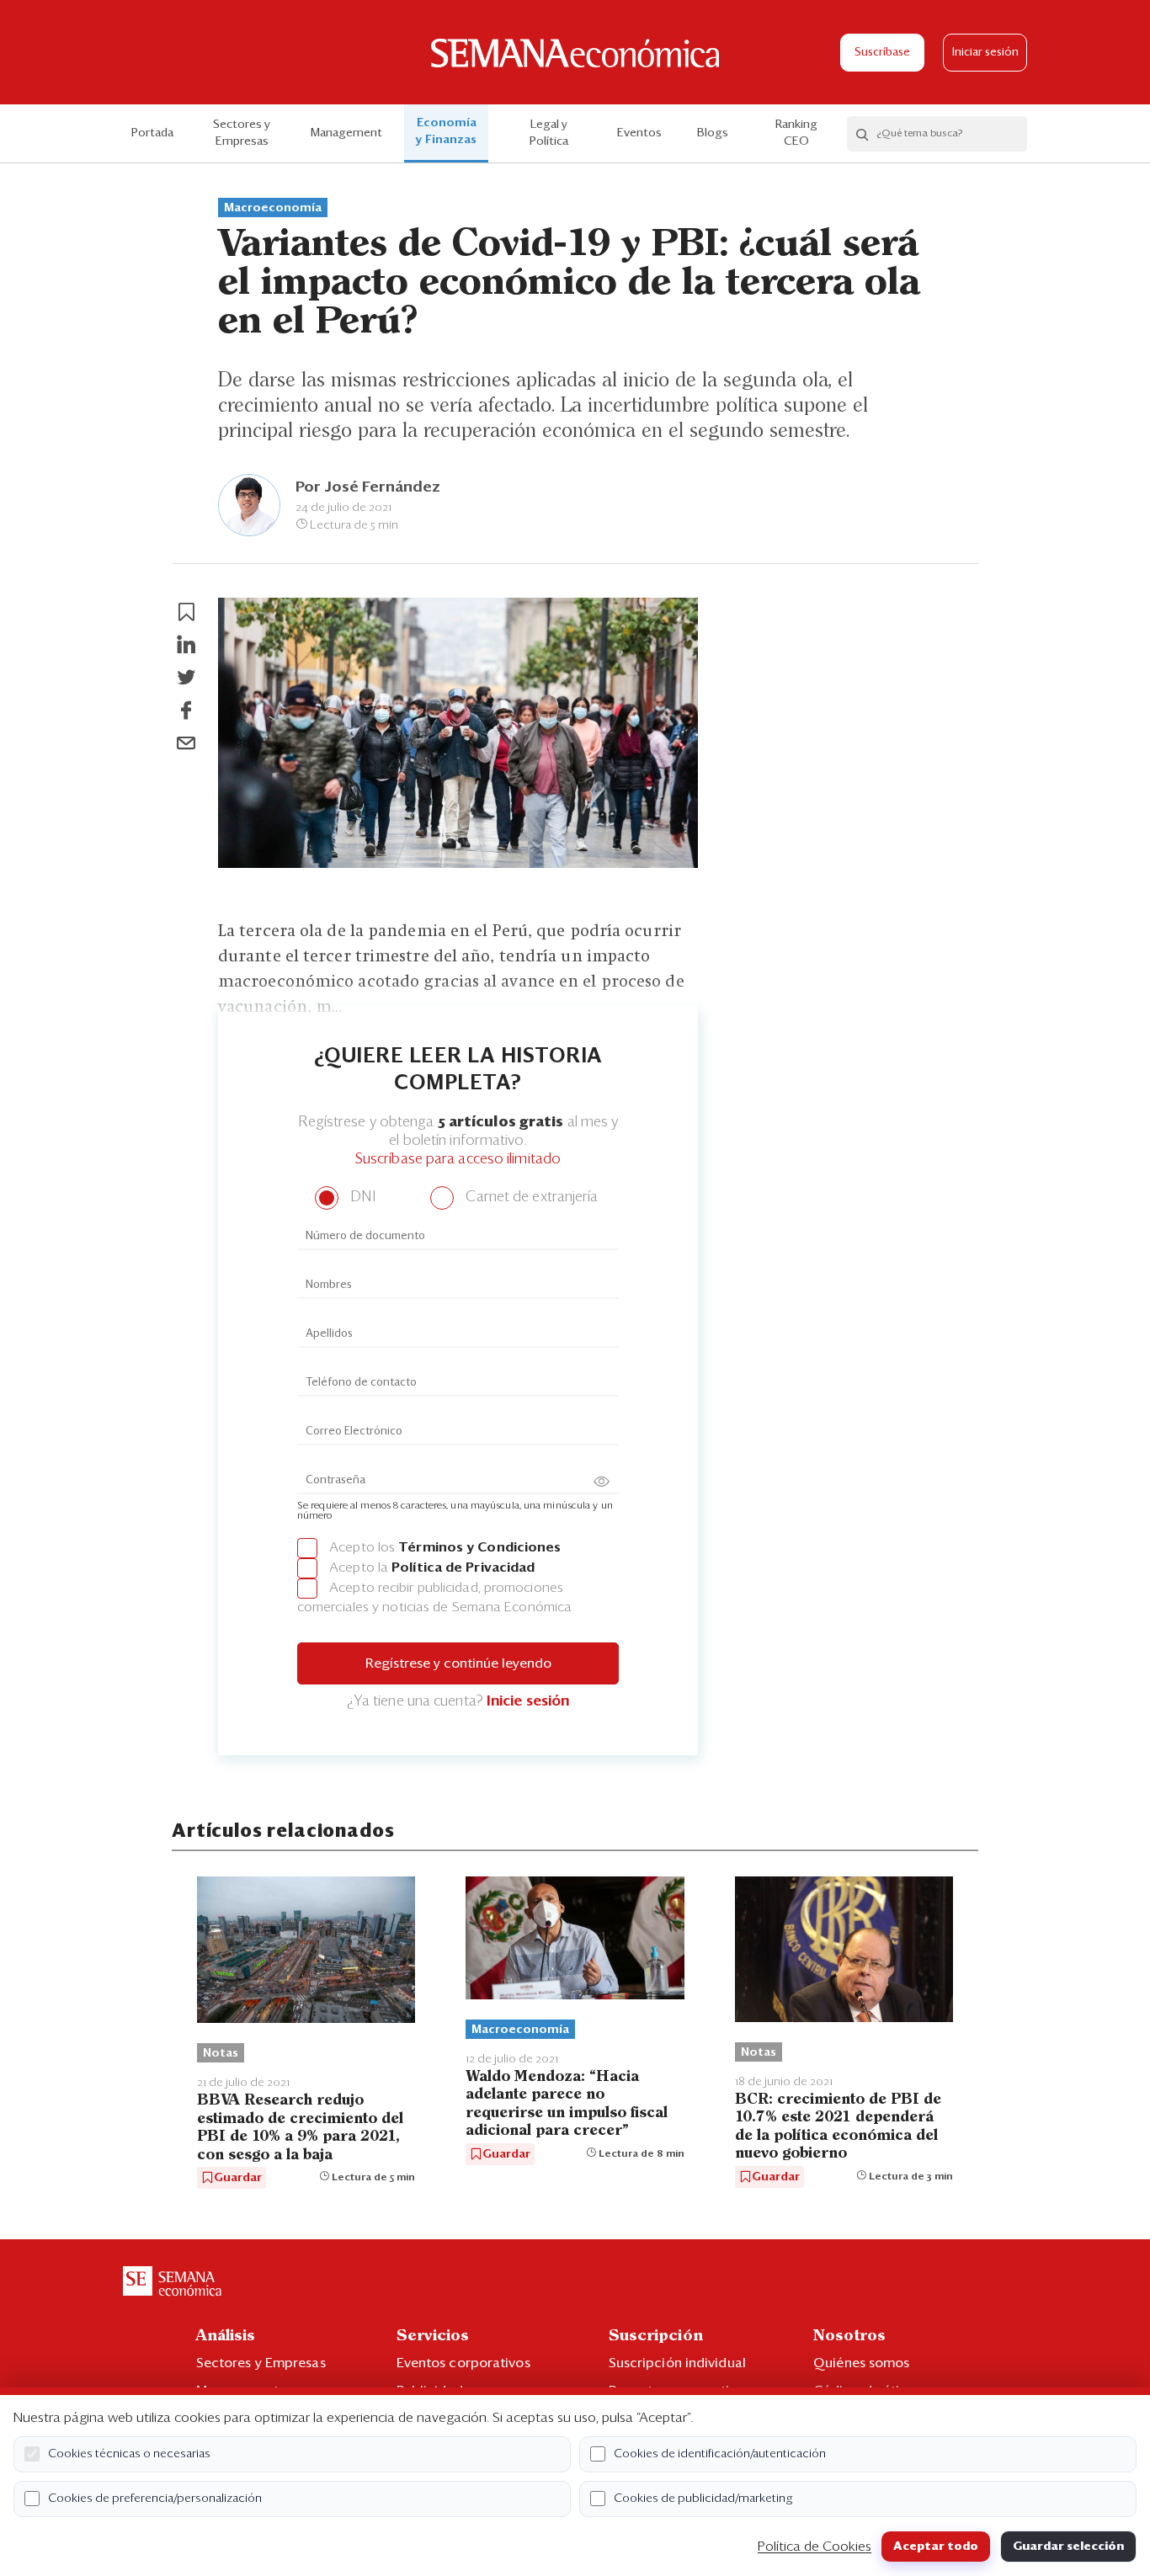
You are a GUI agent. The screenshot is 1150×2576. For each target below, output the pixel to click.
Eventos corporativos (463, 2363)
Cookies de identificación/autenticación (720, 2454)
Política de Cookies (815, 2547)
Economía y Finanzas (446, 131)
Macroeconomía (273, 208)
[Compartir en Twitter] (186, 678)
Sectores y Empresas (242, 133)
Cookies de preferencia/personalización (155, 2499)
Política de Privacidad (463, 1567)
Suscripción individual (677, 2363)
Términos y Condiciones (479, 1547)
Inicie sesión (528, 1702)
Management (346, 133)
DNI (361, 1198)
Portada (152, 133)
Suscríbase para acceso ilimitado (458, 1160)
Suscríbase (882, 53)
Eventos (639, 133)
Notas (221, 2053)
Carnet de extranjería (530, 1198)
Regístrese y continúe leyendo (458, 1663)
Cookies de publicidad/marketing (703, 2499)
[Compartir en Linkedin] (186, 645)
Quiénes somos (861, 2363)
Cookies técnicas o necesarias (129, 2454)
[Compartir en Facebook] (186, 711)
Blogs (713, 133)
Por (368, 487)
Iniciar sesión (985, 53)
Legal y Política (549, 133)
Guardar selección (1068, 2547)
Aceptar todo (936, 2547)
